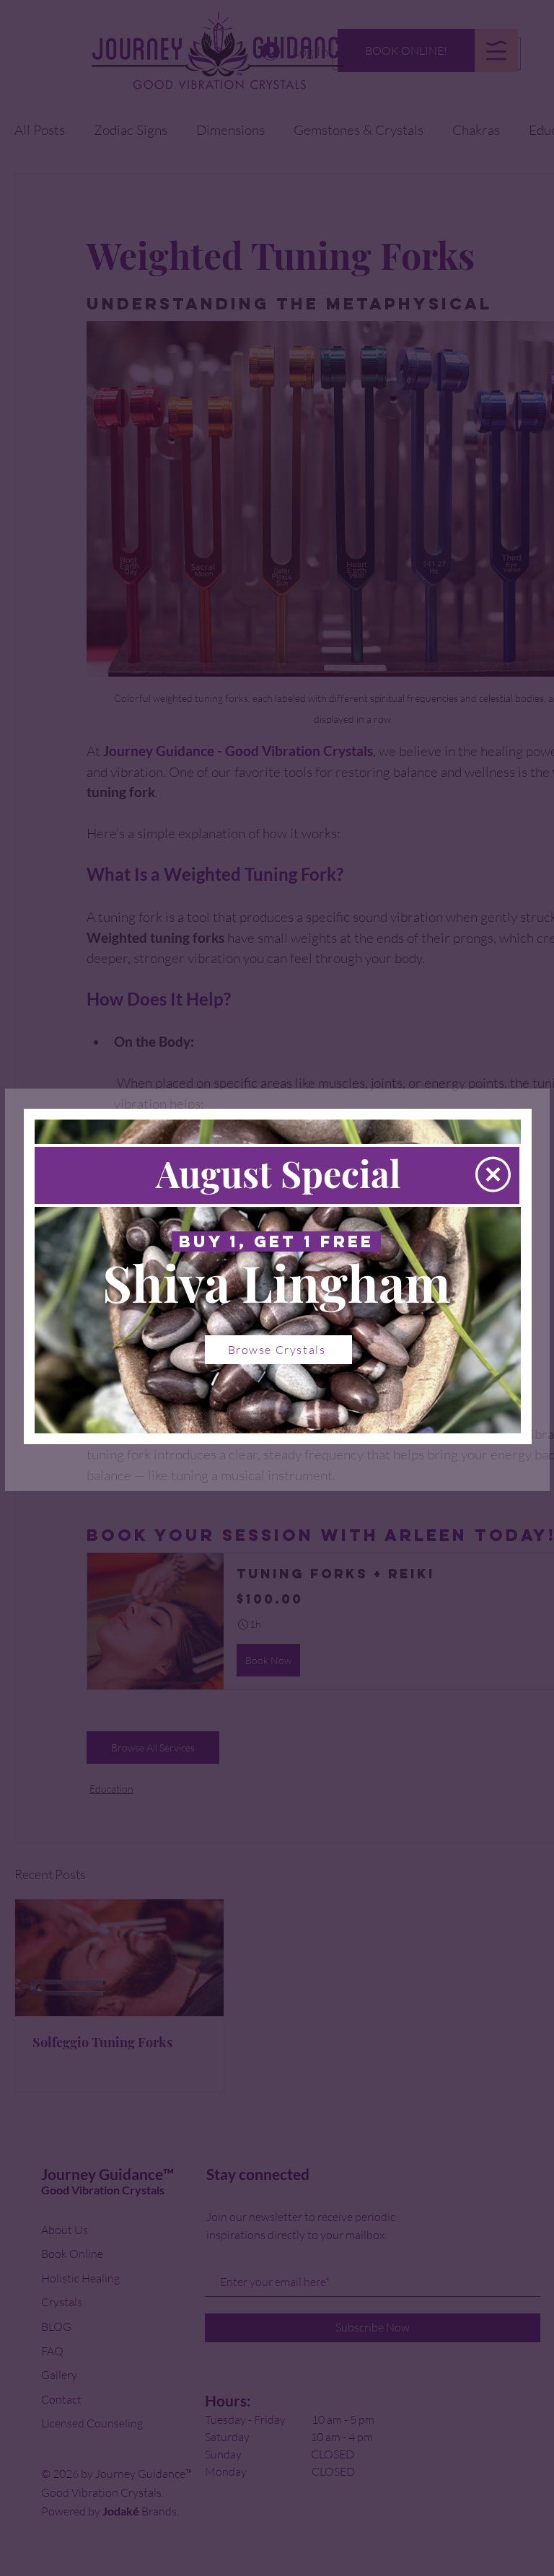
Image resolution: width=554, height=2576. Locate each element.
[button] (493, 1174)
